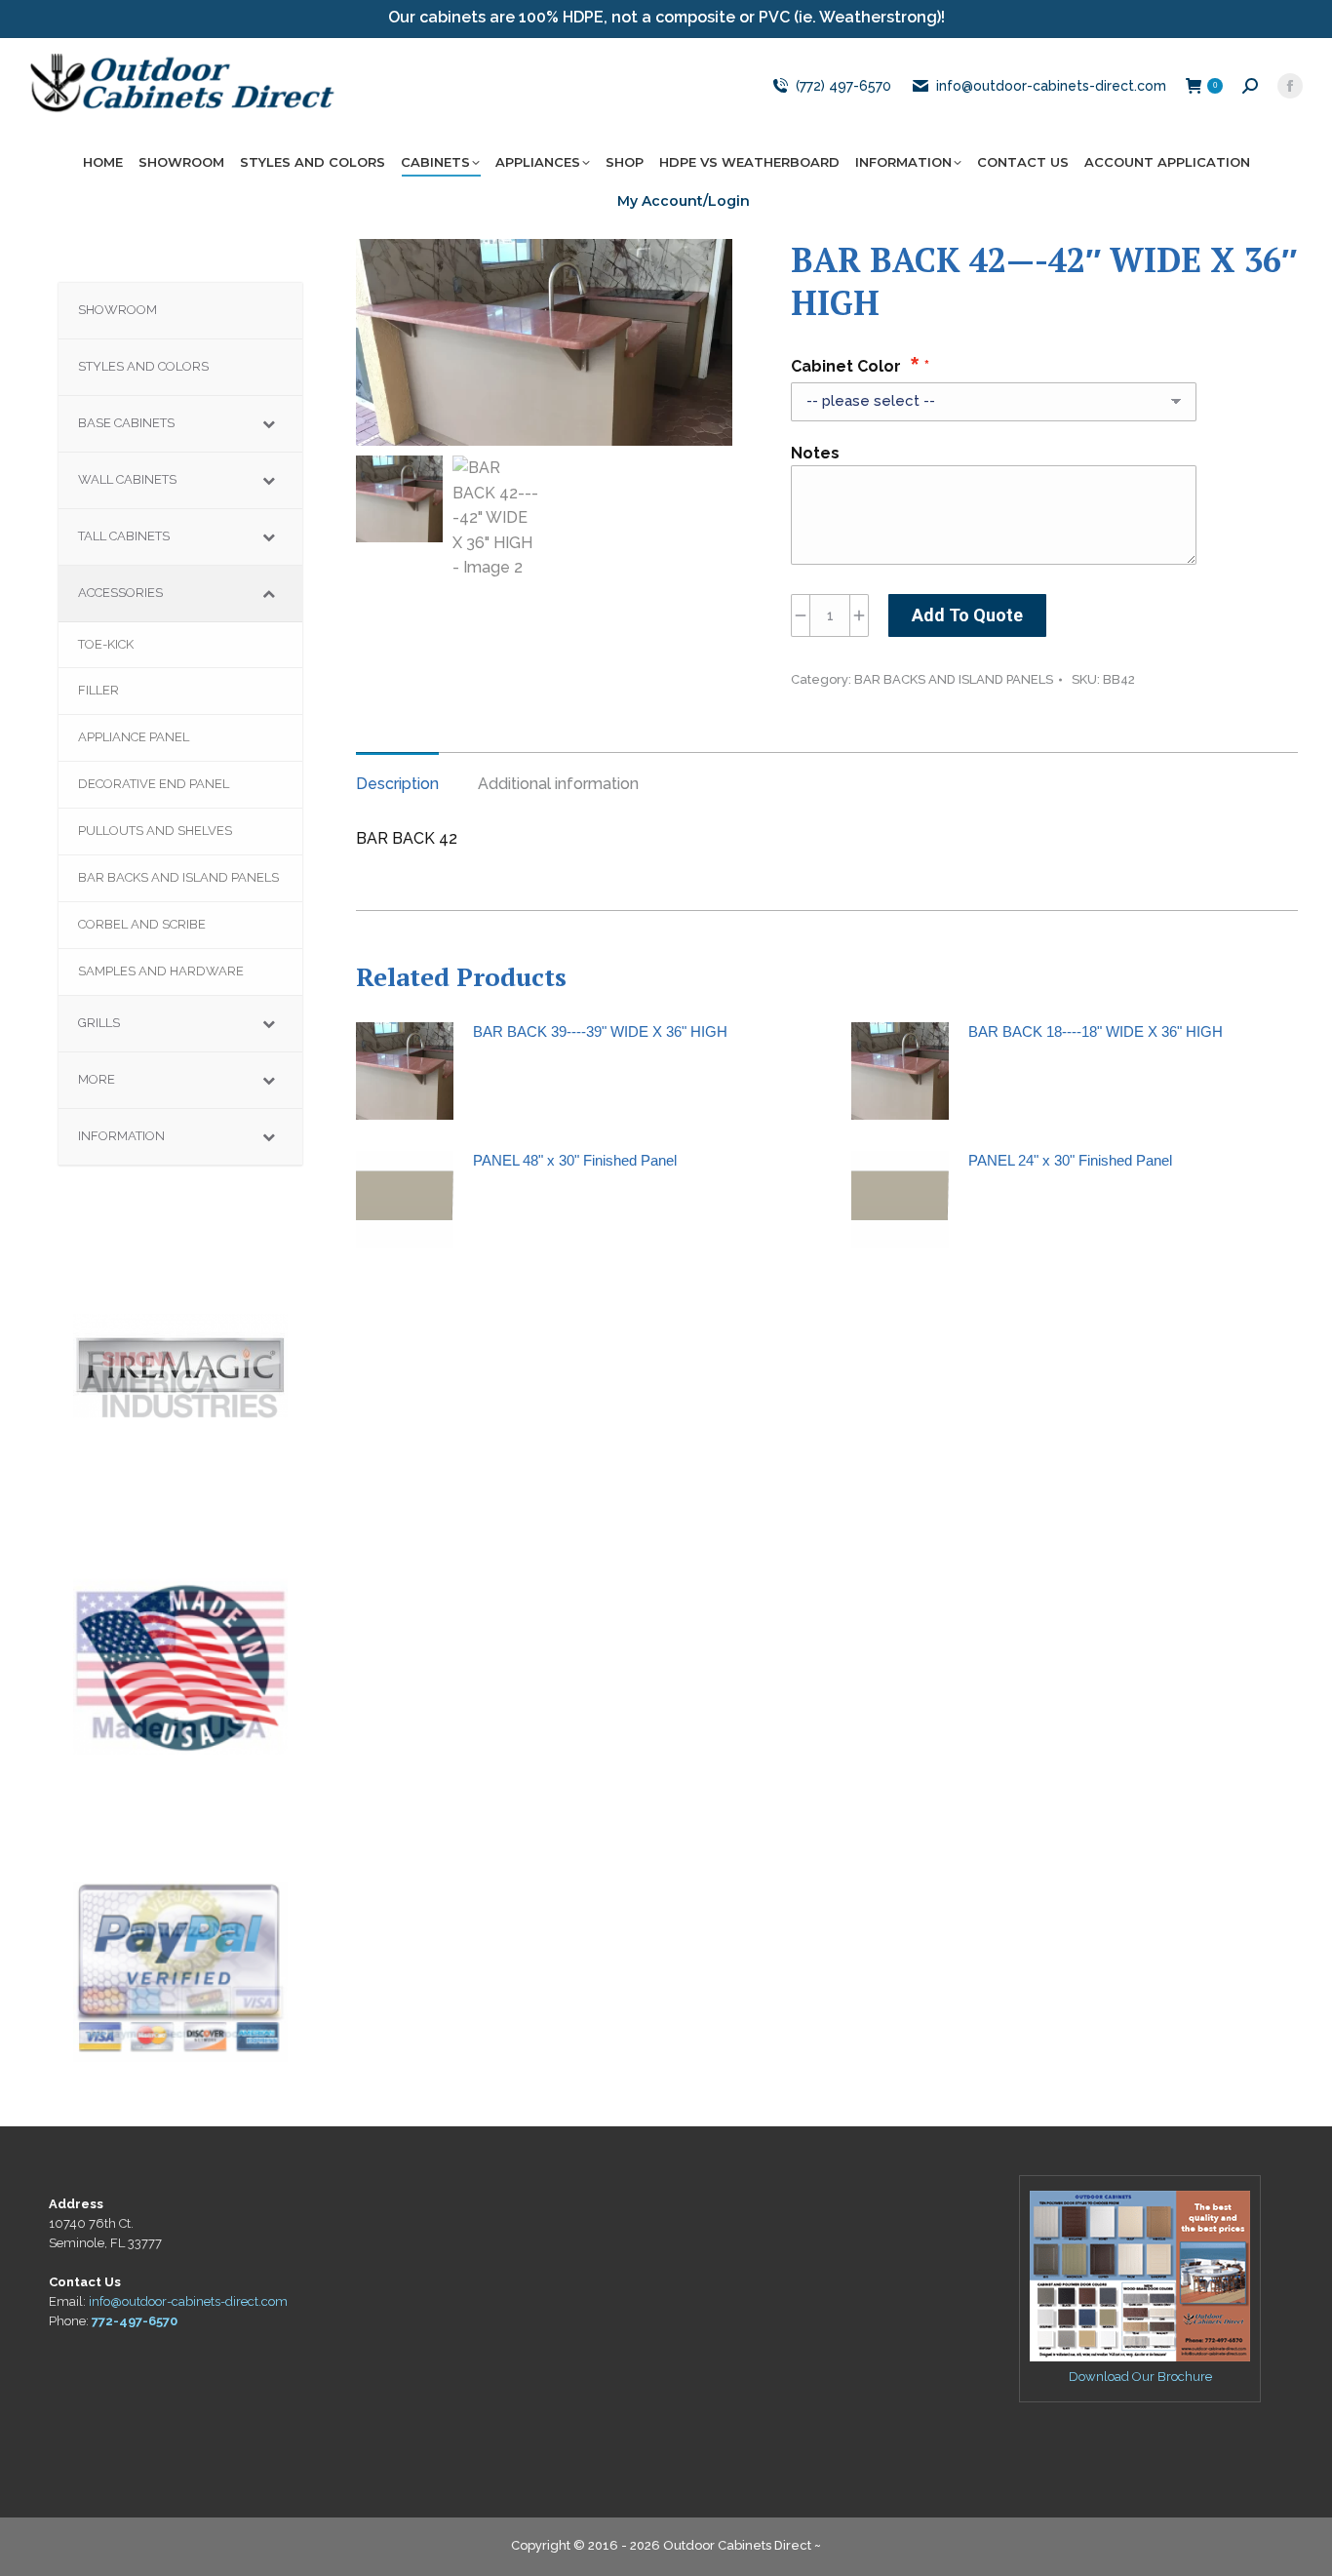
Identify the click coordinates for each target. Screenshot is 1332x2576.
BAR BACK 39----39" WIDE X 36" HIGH (600, 1031)
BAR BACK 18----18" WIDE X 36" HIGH (1096, 1031)
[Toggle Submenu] (268, 424)
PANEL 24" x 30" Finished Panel (1070, 1160)
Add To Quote (967, 615)
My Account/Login (684, 201)
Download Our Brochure (1140, 2377)
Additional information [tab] (558, 784)
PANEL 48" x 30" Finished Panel (575, 1160)
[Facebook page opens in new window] (1290, 86)
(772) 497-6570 (843, 86)
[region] (180, 1366)
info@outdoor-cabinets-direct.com (1051, 86)
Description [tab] (397, 784)
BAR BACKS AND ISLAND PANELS (954, 679)
